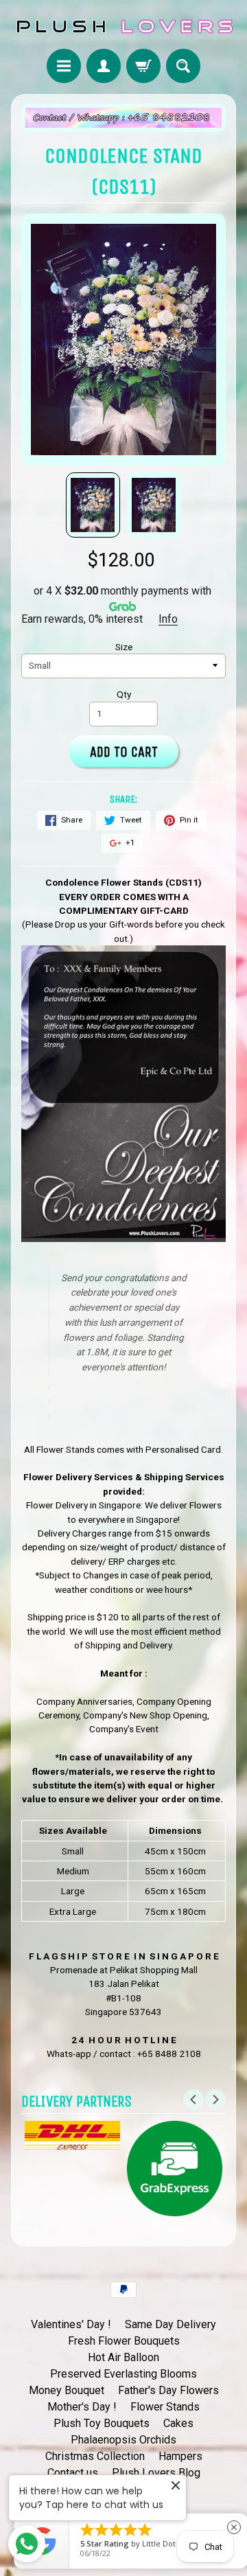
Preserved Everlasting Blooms (123, 2374)
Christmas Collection (95, 2456)
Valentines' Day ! (71, 2324)
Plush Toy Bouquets (102, 2423)
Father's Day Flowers (168, 2390)
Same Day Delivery (170, 2324)
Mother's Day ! (82, 2407)
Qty (124, 694)
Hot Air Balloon (123, 2357)
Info (168, 619)
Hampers (180, 2456)
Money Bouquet (67, 2390)
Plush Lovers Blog (156, 2473)
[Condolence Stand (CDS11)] (93, 505)
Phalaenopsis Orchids (123, 2440)
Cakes (178, 2423)
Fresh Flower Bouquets (124, 2341)
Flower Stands (165, 2407)
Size (124, 647)
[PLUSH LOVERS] (123, 26)
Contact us (73, 2473)
